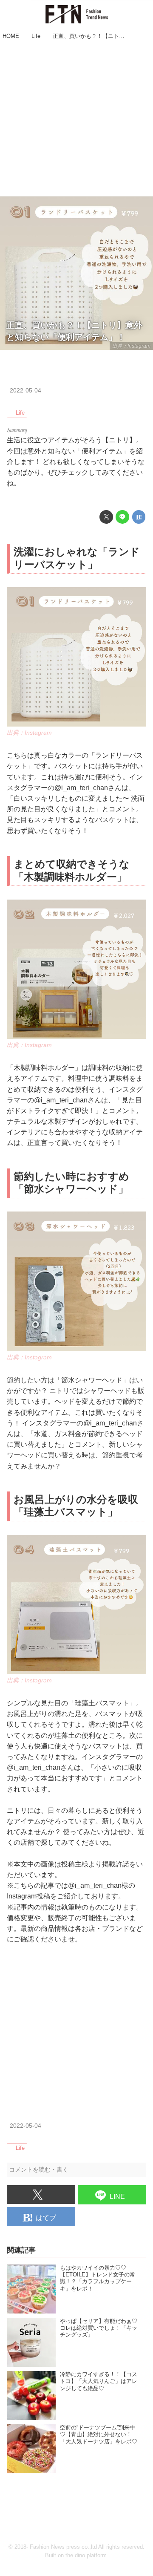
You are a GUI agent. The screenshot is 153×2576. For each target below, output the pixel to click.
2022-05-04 (25, 390)
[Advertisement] (76, 119)
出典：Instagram (131, 346)
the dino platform (86, 2556)
